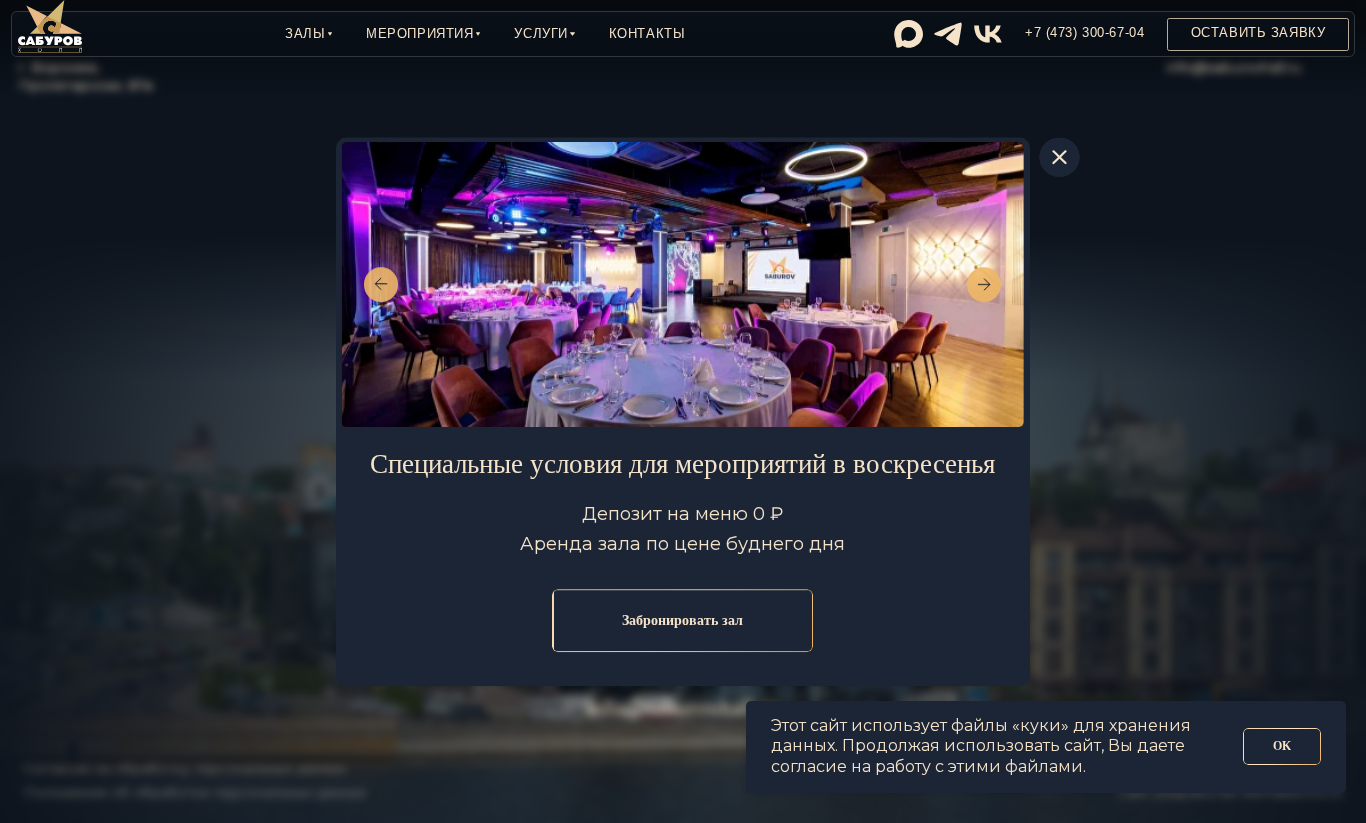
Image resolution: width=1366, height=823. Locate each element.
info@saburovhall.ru (1234, 67)
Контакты (647, 34)
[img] (908, 34)
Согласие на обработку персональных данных (184, 768)
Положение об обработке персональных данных (194, 792)
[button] (308, 34)
